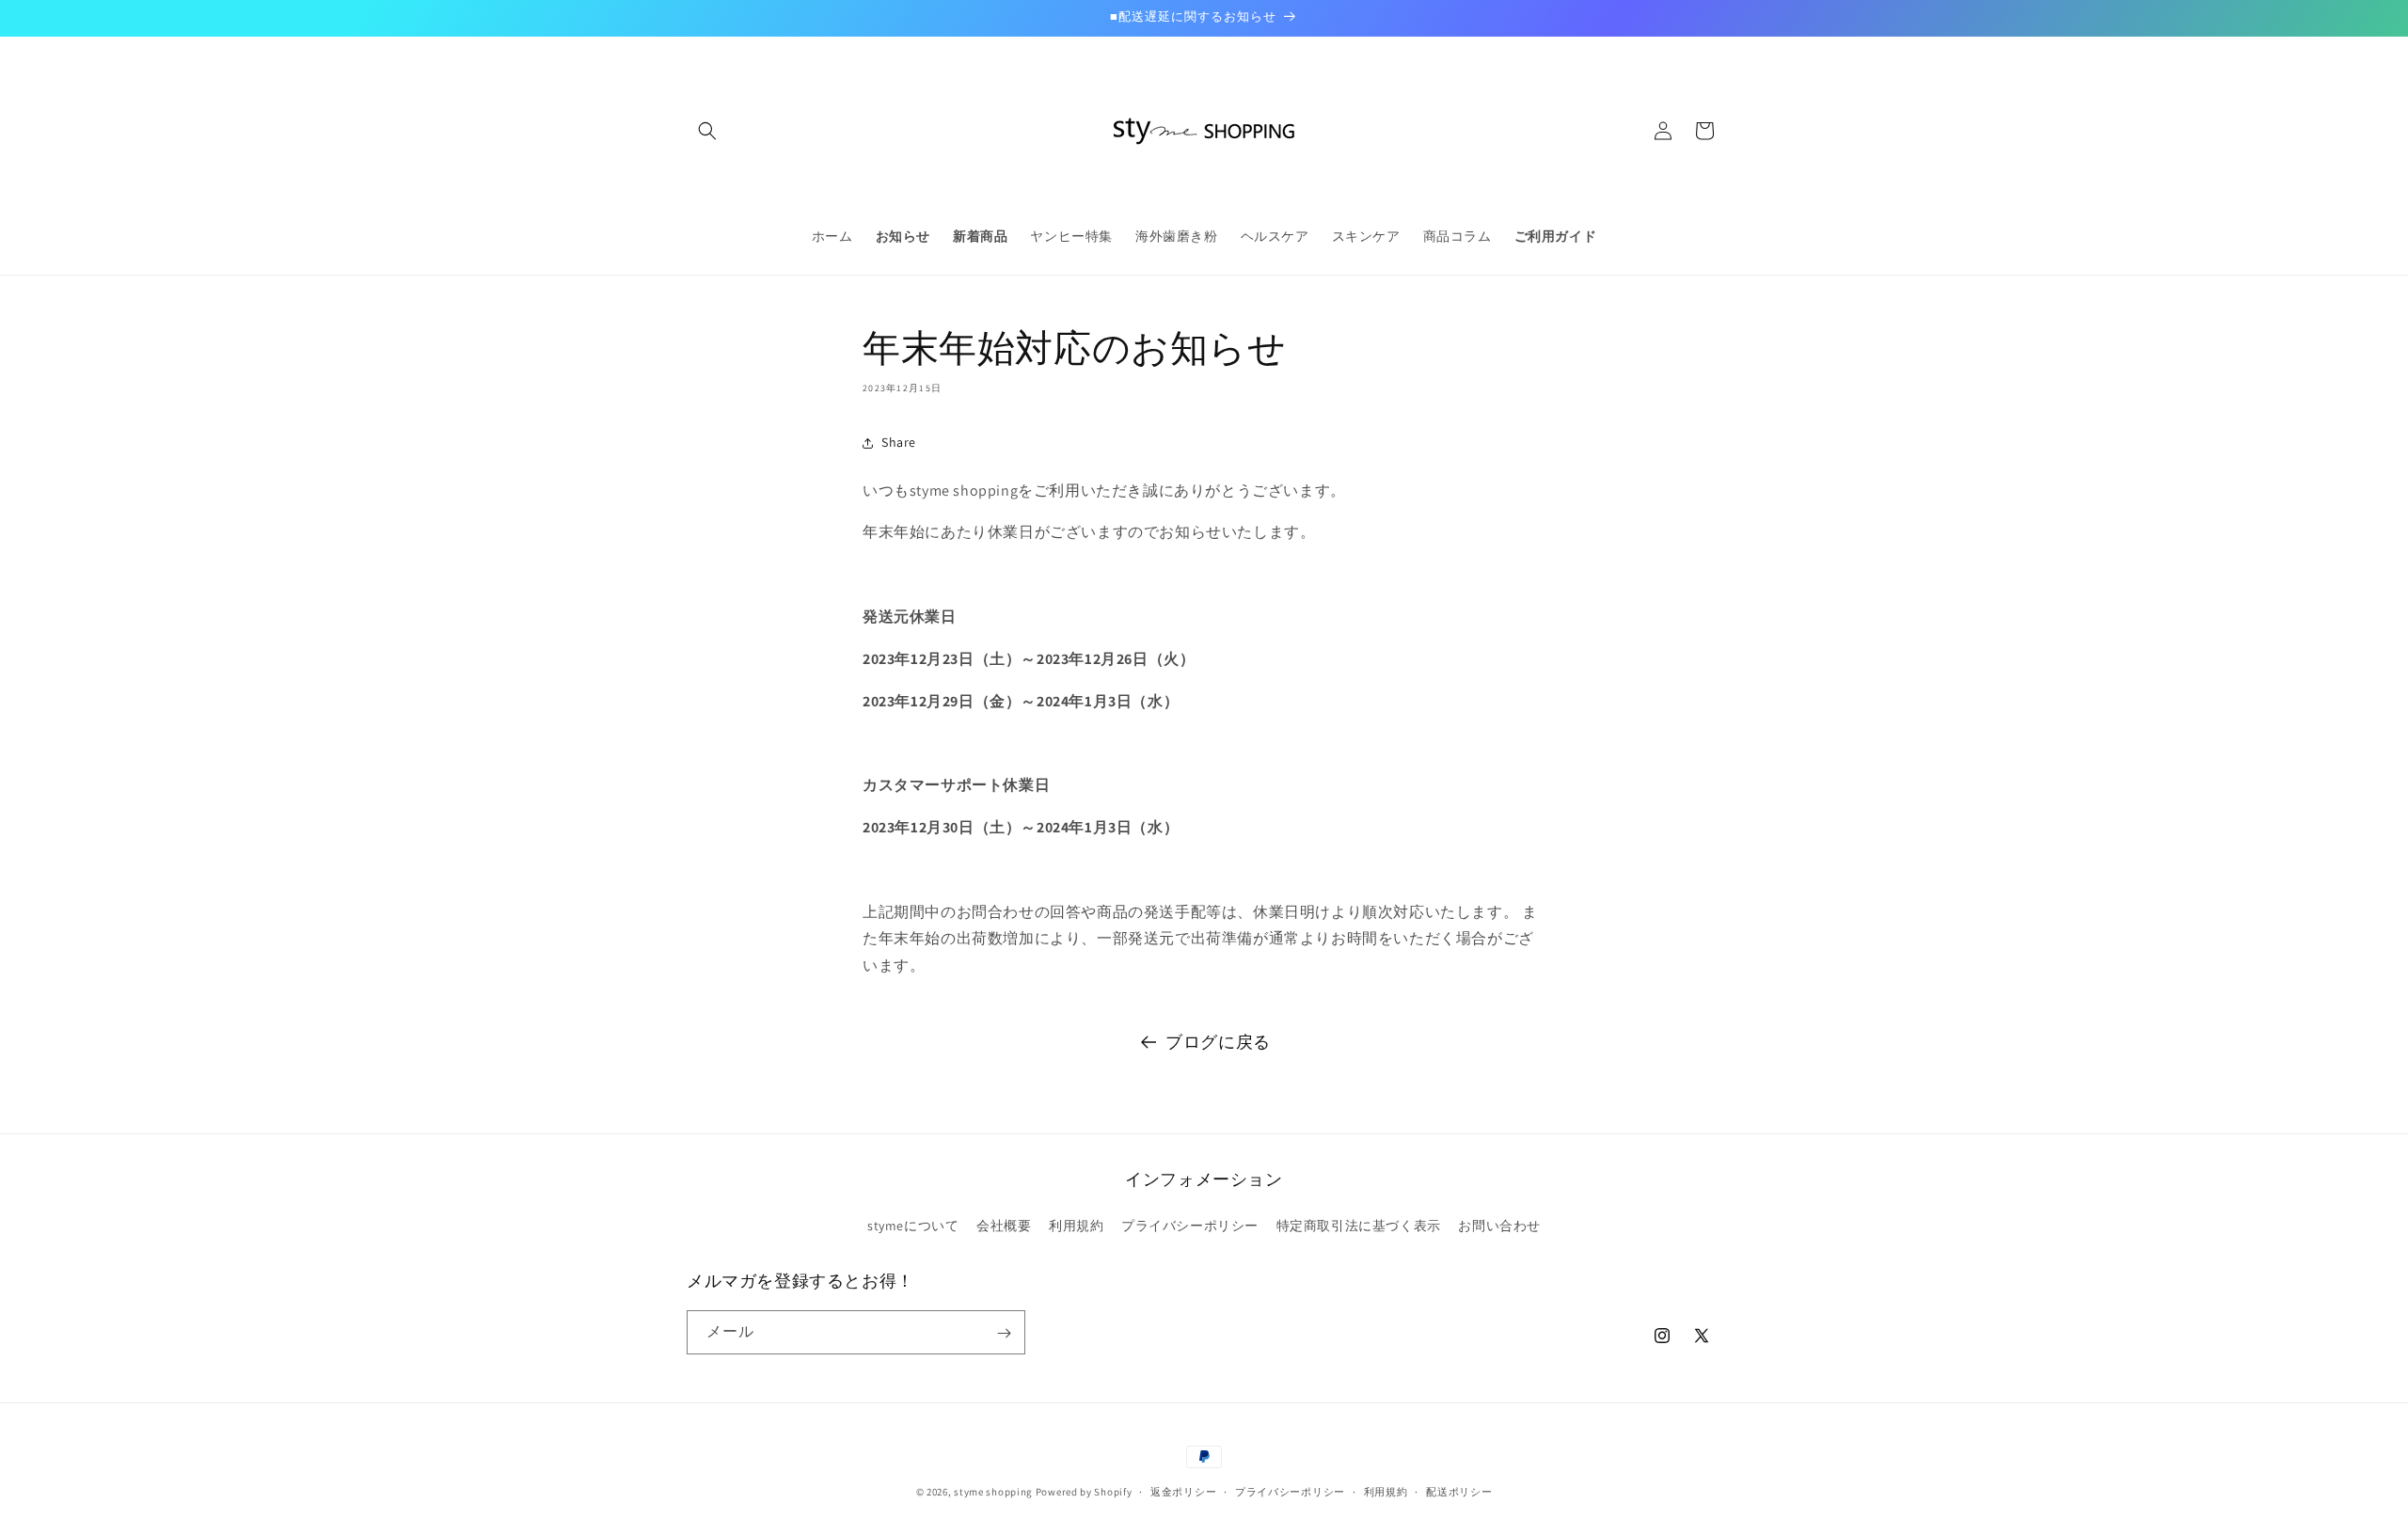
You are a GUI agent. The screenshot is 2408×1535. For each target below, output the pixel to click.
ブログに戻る (1218, 1042)
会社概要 (1004, 1225)
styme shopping (993, 1492)
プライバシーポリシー (1190, 1225)
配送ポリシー (1459, 1491)
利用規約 (1076, 1225)
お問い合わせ (1499, 1225)
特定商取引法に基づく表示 (1359, 1225)
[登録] (1004, 1333)
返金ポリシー (1183, 1491)
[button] (707, 131)
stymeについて (913, 1225)
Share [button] (899, 442)
